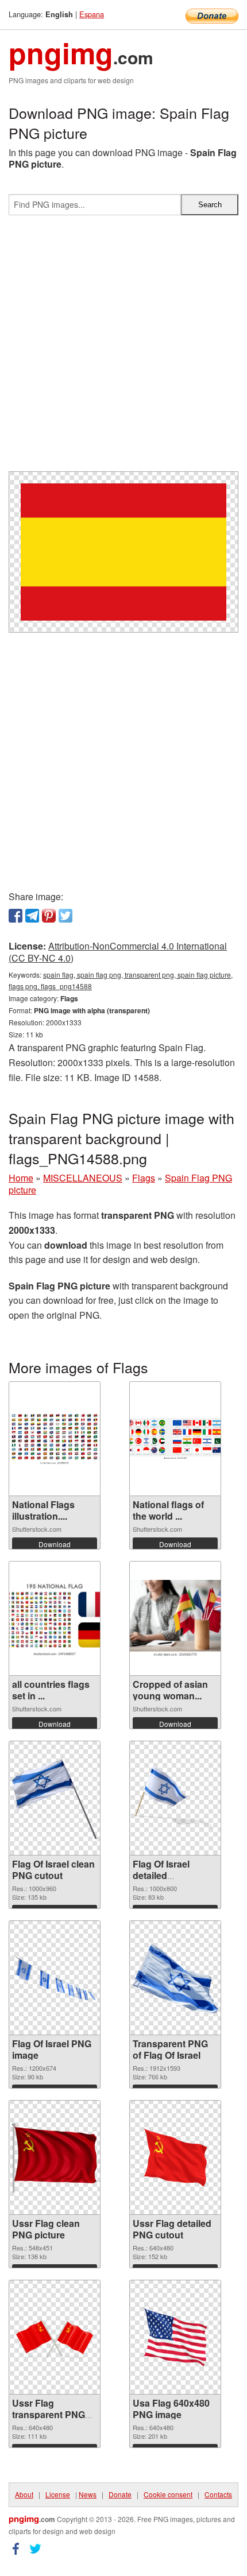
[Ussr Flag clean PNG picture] (55, 2158)
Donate (120, 2494)
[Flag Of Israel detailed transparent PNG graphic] (175, 1798)
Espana (92, 14)
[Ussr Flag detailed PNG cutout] (175, 2158)
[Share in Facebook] (16, 916)
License (58, 2494)
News (88, 2494)
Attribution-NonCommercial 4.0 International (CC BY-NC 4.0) (118, 952)
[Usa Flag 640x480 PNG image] (175, 2337)
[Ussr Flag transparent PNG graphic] (55, 2337)
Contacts (218, 2494)
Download (55, 1544)
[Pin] (49, 916)
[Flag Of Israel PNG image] (55, 1978)
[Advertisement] (123, 348)
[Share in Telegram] (32, 916)
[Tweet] (65, 916)
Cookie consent (168, 2494)
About (24, 2494)
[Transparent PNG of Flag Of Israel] (175, 1978)
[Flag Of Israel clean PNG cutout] (55, 1798)
